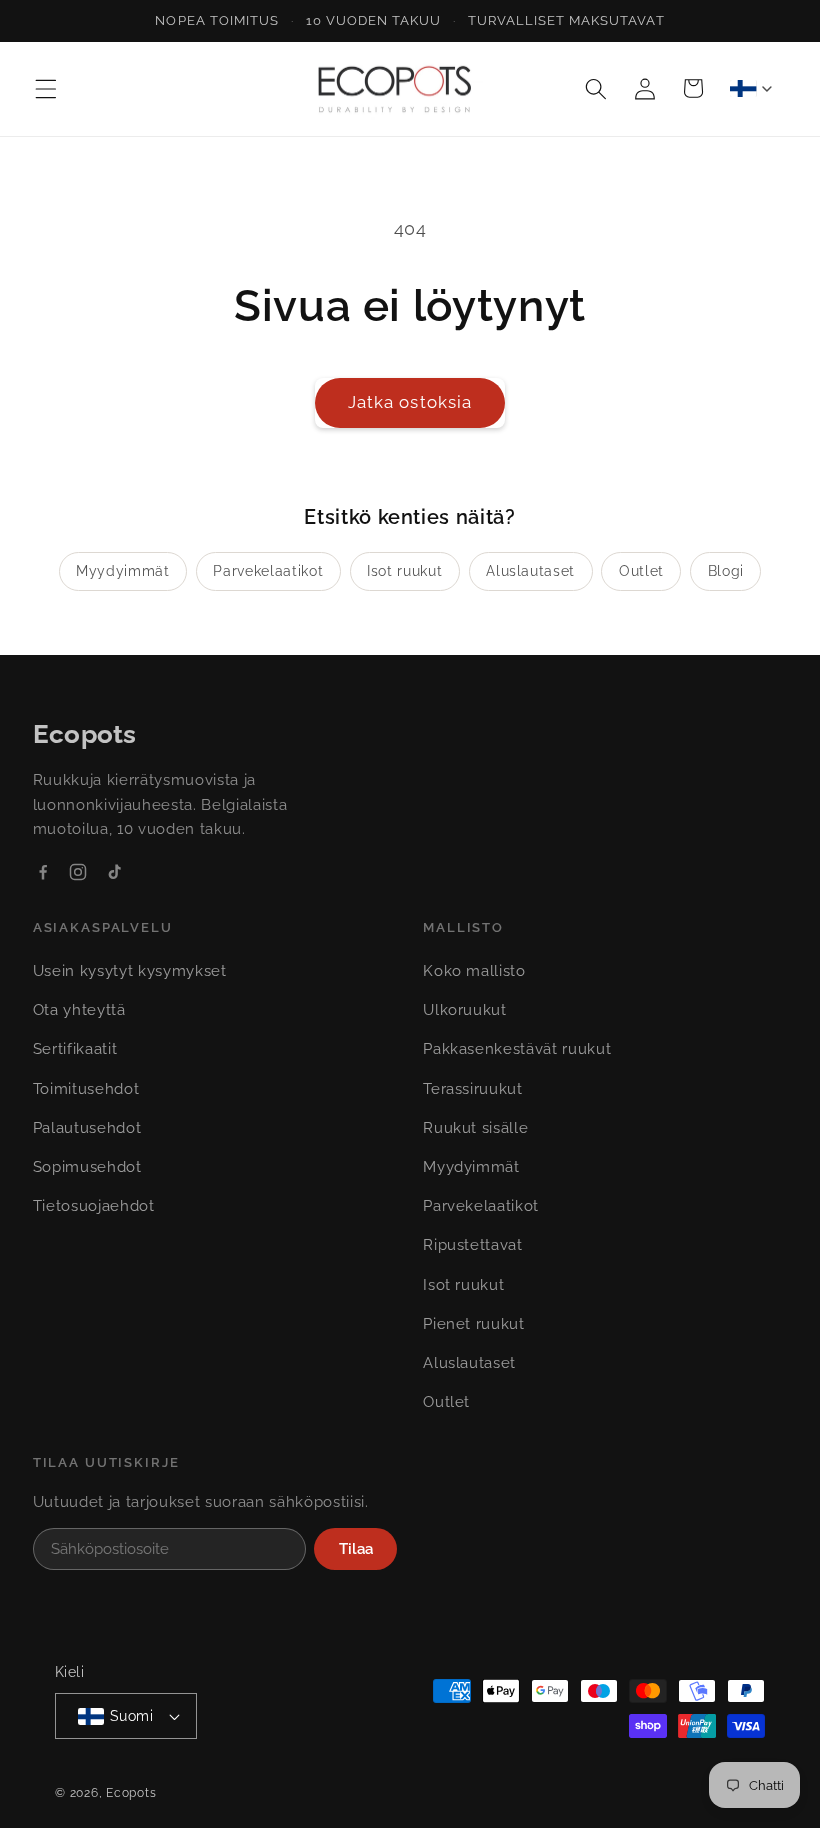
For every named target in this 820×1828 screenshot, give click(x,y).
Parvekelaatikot (268, 571)
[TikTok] (114, 872)
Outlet (641, 571)
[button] (46, 88)
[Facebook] (43, 872)
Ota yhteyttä (79, 1010)
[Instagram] (78, 872)
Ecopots (131, 1793)
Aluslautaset (530, 571)
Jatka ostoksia (410, 402)
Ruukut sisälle (475, 1128)
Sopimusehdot (87, 1167)
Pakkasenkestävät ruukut (517, 1049)
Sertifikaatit (75, 1049)
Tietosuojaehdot (94, 1206)
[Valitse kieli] (751, 88)
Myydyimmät (123, 571)
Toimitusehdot (86, 1089)
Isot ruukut (404, 571)
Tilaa (356, 1549)
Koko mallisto (474, 971)
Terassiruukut (473, 1089)
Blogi (726, 571)
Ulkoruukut (465, 1010)
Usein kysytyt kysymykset (130, 971)
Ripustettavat (473, 1245)
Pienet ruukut (474, 1324)
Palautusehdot (87, 1128)
